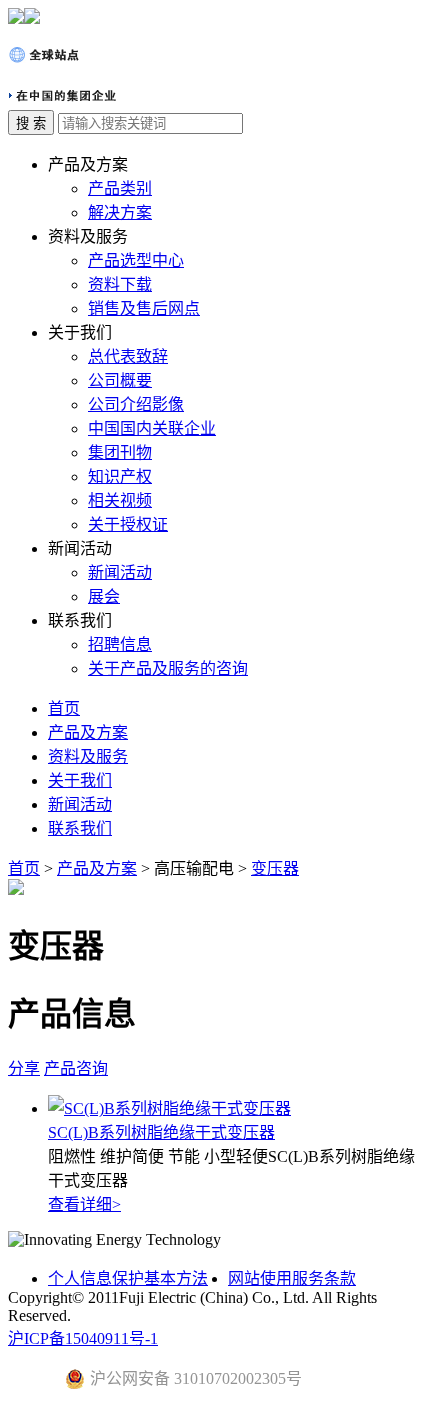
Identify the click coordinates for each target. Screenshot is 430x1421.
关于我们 (80, 780)
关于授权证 (128, 524)
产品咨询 (76, 1068)
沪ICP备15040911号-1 (83, 1338)
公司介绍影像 (136, 404)
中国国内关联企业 (152, 428)
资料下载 (120, 284)
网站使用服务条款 (292, 1278)
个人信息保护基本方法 (128, 1278)
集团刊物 (120, 452)
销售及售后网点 (144, 308)
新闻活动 (120, 572)
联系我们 (80, 828)
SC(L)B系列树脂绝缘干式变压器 (161, 1132)
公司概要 (120, 380)
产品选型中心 (136, 260)
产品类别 (120, 188)
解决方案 (120, 212)
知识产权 (120, 476)
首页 (64, 708)
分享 (24, 1068)
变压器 (275, 868)
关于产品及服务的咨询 (168, 668)
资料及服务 (88, 756)
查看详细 (84, 1204)
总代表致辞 (128, 356)
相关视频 (120, 500)
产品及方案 (88, 732)
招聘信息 (120, 644)
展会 (104, 596)
